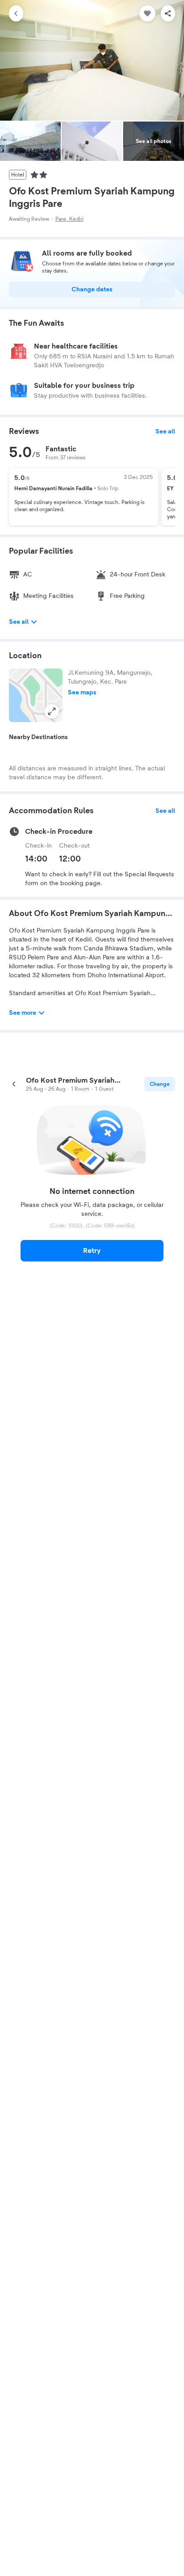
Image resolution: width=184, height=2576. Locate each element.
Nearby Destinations (38, 737)
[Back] (16, 13)
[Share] (168, 13)
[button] (36, 695)
